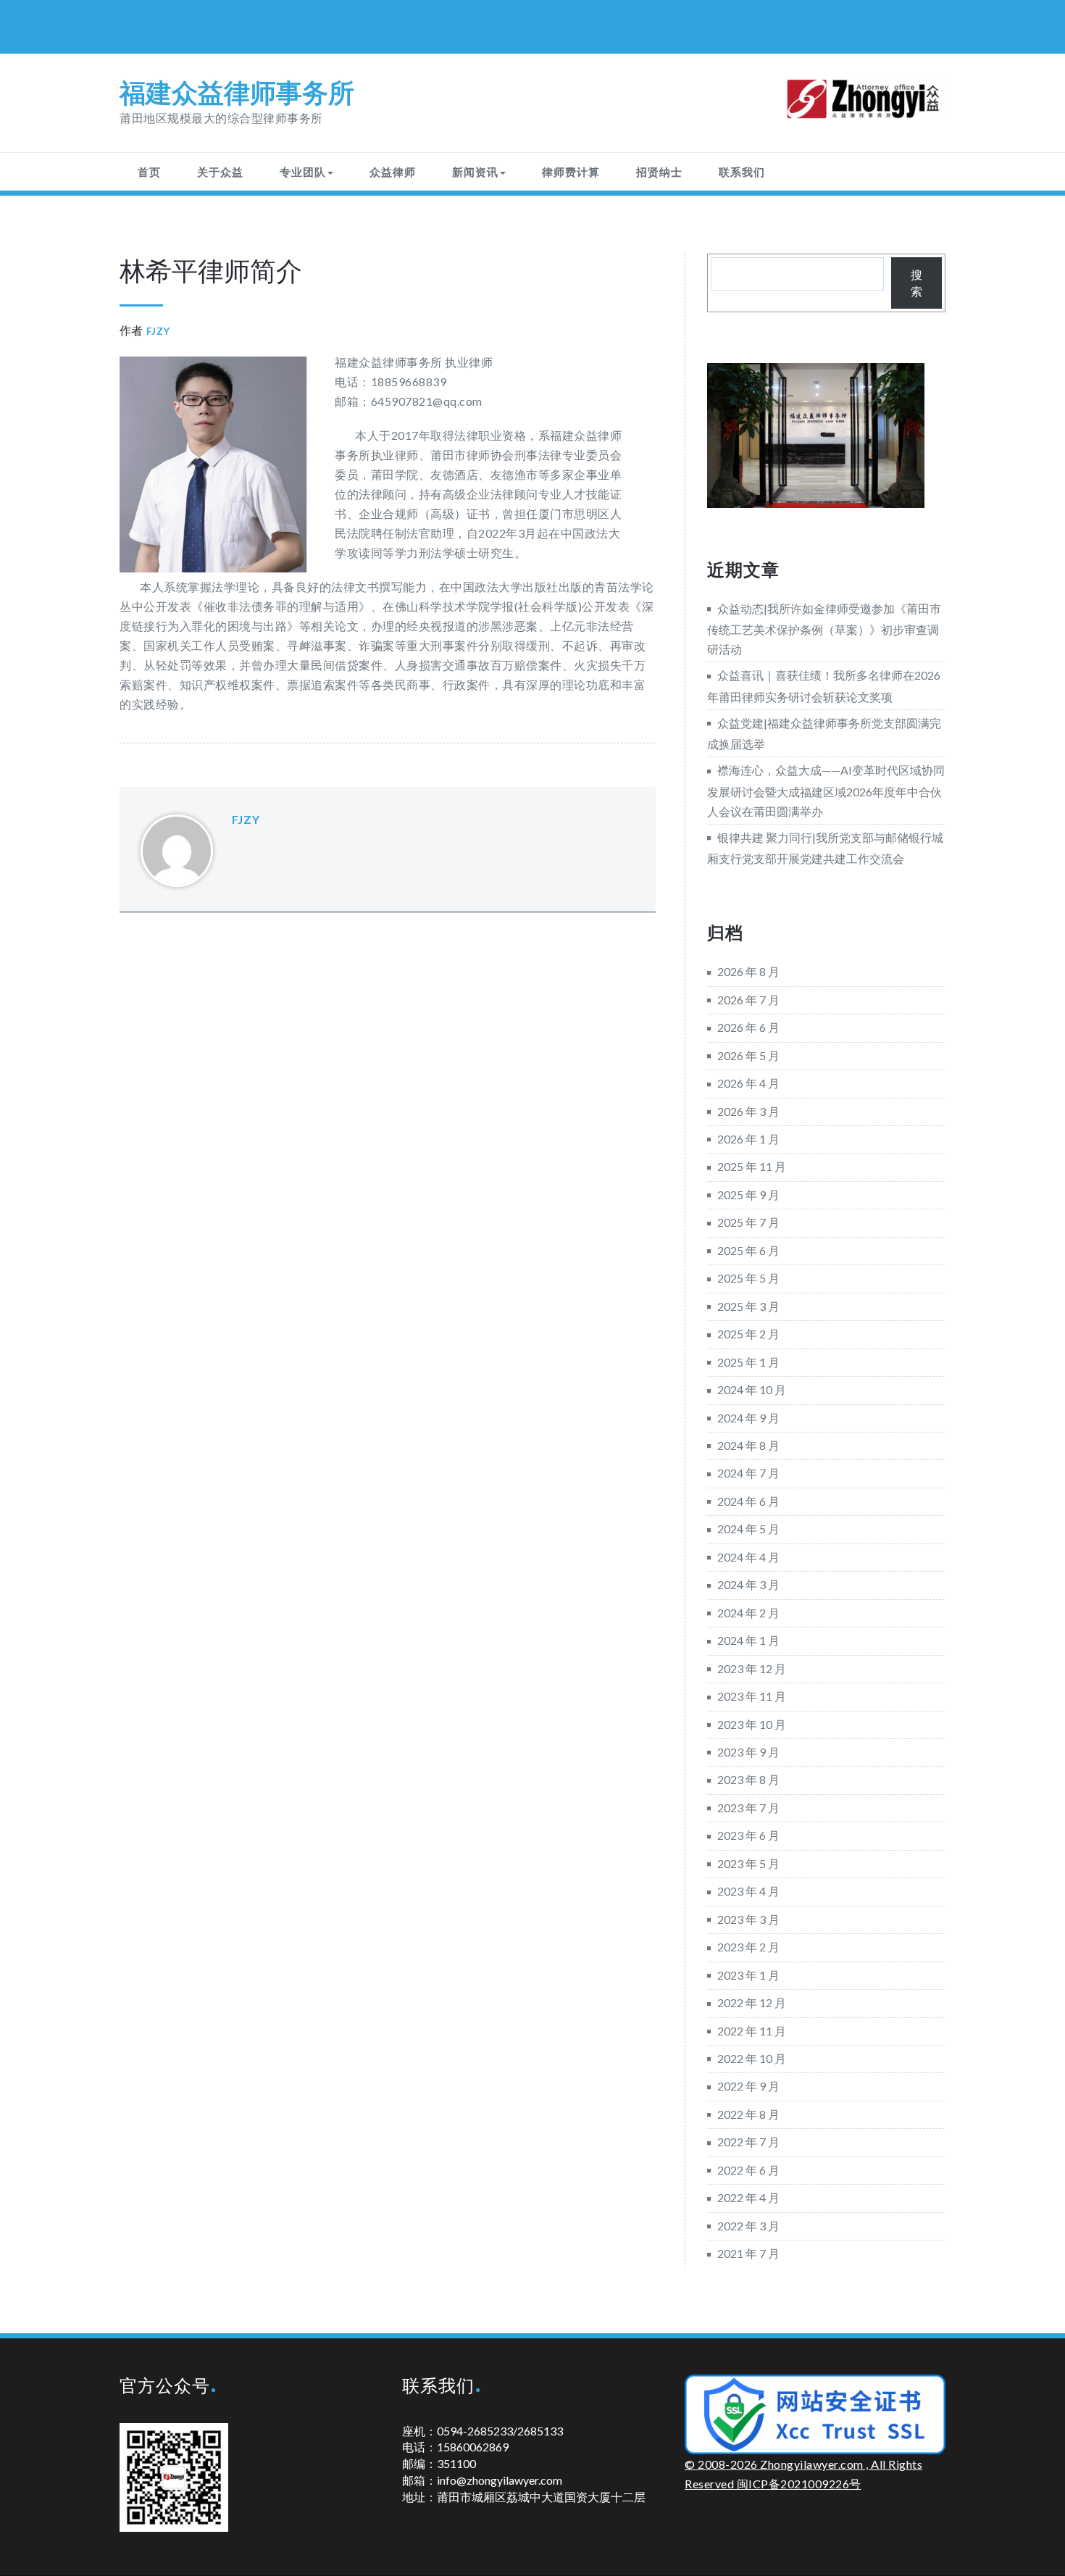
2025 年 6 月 (748, 1250)
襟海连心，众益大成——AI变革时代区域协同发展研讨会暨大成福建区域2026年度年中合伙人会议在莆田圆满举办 (826, 790)
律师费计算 (571, 172)
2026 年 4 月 (748, 1083)
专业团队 (303, 172)
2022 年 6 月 (748, 2170)
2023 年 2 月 (748, 1947)
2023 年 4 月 (748, 1891)
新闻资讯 (475, 172)
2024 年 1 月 (748, 1640)
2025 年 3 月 (748, 1306)
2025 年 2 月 (748, 1334)
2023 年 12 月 (752, 1668)
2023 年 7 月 (748, 1808)
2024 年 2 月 (748, 1613)
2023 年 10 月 (752, 1724)
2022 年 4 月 (748, 2197)
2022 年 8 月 (748, 2114)
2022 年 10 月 (752, 2058)
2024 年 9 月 (748, 1418)
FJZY (158, 331)
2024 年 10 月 (752, 1389)
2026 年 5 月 (748, 1055)
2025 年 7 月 (748, 1222)
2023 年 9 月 (748, 1752)
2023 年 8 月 (748, 1779)
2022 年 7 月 (748, 2142)
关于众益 (220, 172)
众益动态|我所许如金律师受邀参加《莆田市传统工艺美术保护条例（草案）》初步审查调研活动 (824, 629)
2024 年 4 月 (748, 1557)
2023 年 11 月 (752, 1696)
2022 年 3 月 (748, 2226)
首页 (149, 172)
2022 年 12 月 (752, 2002)
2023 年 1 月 (748, 1975)
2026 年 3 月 (748, 1111)
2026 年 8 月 (748, 971)
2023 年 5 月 (748, 1863)
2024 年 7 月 (748, 1473)
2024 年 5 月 (748, 1529)
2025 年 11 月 (752, 1166)
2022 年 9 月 (748, 2086)
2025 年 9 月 (748, 1195)
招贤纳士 (659, 172)
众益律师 (393, 172)
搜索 (916, 283)
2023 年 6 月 (748, 1835)
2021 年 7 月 (748, 2253)
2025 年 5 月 (748, 1278)
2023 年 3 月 (748, 1919)
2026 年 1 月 (748, 1139)
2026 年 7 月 (748, 1000)
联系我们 (742, 172)
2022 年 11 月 (752, 2031)
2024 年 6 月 (748, 1501)
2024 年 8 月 (748, 1445)
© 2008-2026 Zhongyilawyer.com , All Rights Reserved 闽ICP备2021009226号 (803, 2474)
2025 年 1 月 (748, 1362)
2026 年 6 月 (748, 1027)
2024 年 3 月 (748, 1584)
